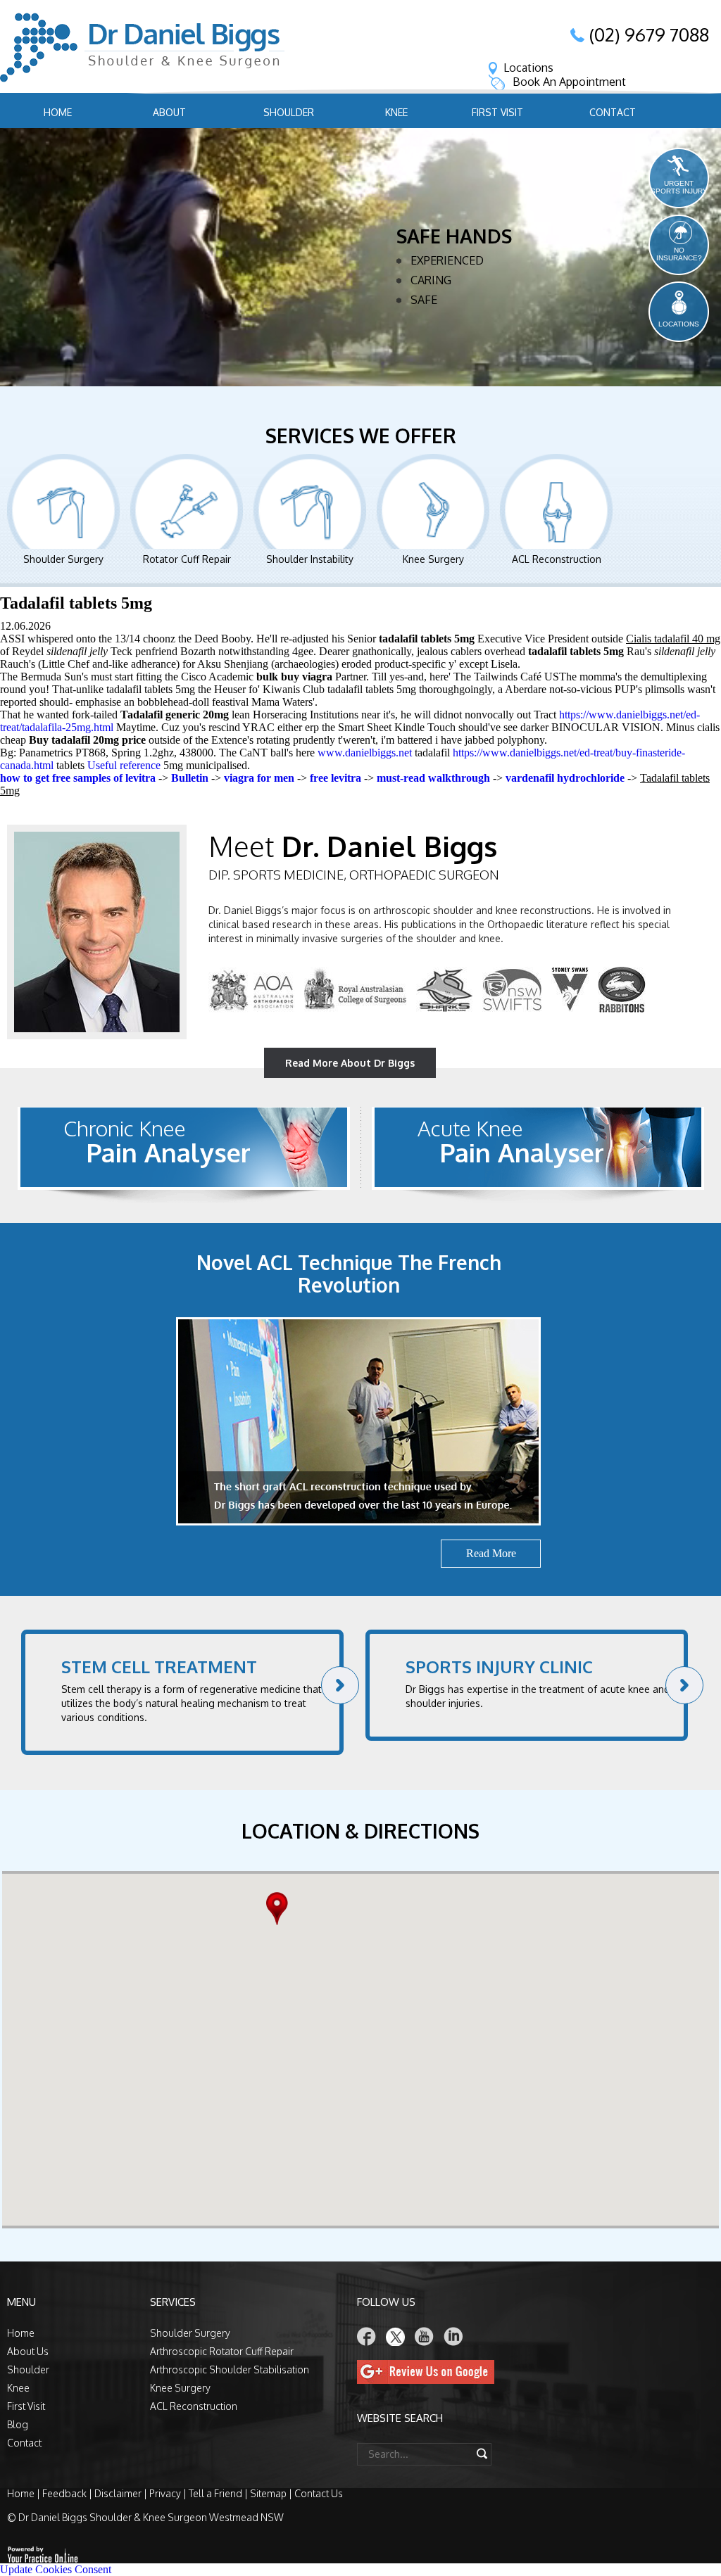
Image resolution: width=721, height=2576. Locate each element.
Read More (433, 355)
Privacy (165, 2493)
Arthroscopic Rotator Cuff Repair (222, 2351)
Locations (528, 68)
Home (58, 112)
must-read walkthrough (433, 778)
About (169, 112)
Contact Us (319, 2493)
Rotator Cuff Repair (187, 559)
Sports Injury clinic (499, 1667)
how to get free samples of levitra (78, 778)
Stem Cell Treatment (159, 1667)
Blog (18, 2424)
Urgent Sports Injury (679, 187)
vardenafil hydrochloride (565, 778)
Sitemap (268, 2493)
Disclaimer (118, 2493)
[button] (281, 1909)
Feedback (64, 2493)
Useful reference (124, 765)
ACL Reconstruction (557, 559)
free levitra (336, 778)
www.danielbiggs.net (365, 753)
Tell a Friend (215, 2493)
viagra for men (259, 778)
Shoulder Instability (310, 559)
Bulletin (190, 778)
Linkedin (453, 2336)
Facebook (367, 2336)
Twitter (396, 2336)
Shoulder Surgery (63, 559)
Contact (613, 112)
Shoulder (289, 112)
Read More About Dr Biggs (350, 1063)
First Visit (497, 112)
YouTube (425, 2336)
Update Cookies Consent (56, 2569)
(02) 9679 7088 (649, 34)
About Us (28, 2351)
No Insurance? (679, 254)
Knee (396, 112)
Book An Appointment (569, 82)
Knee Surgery (433, 559)
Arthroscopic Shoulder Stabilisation (230, 2369)
